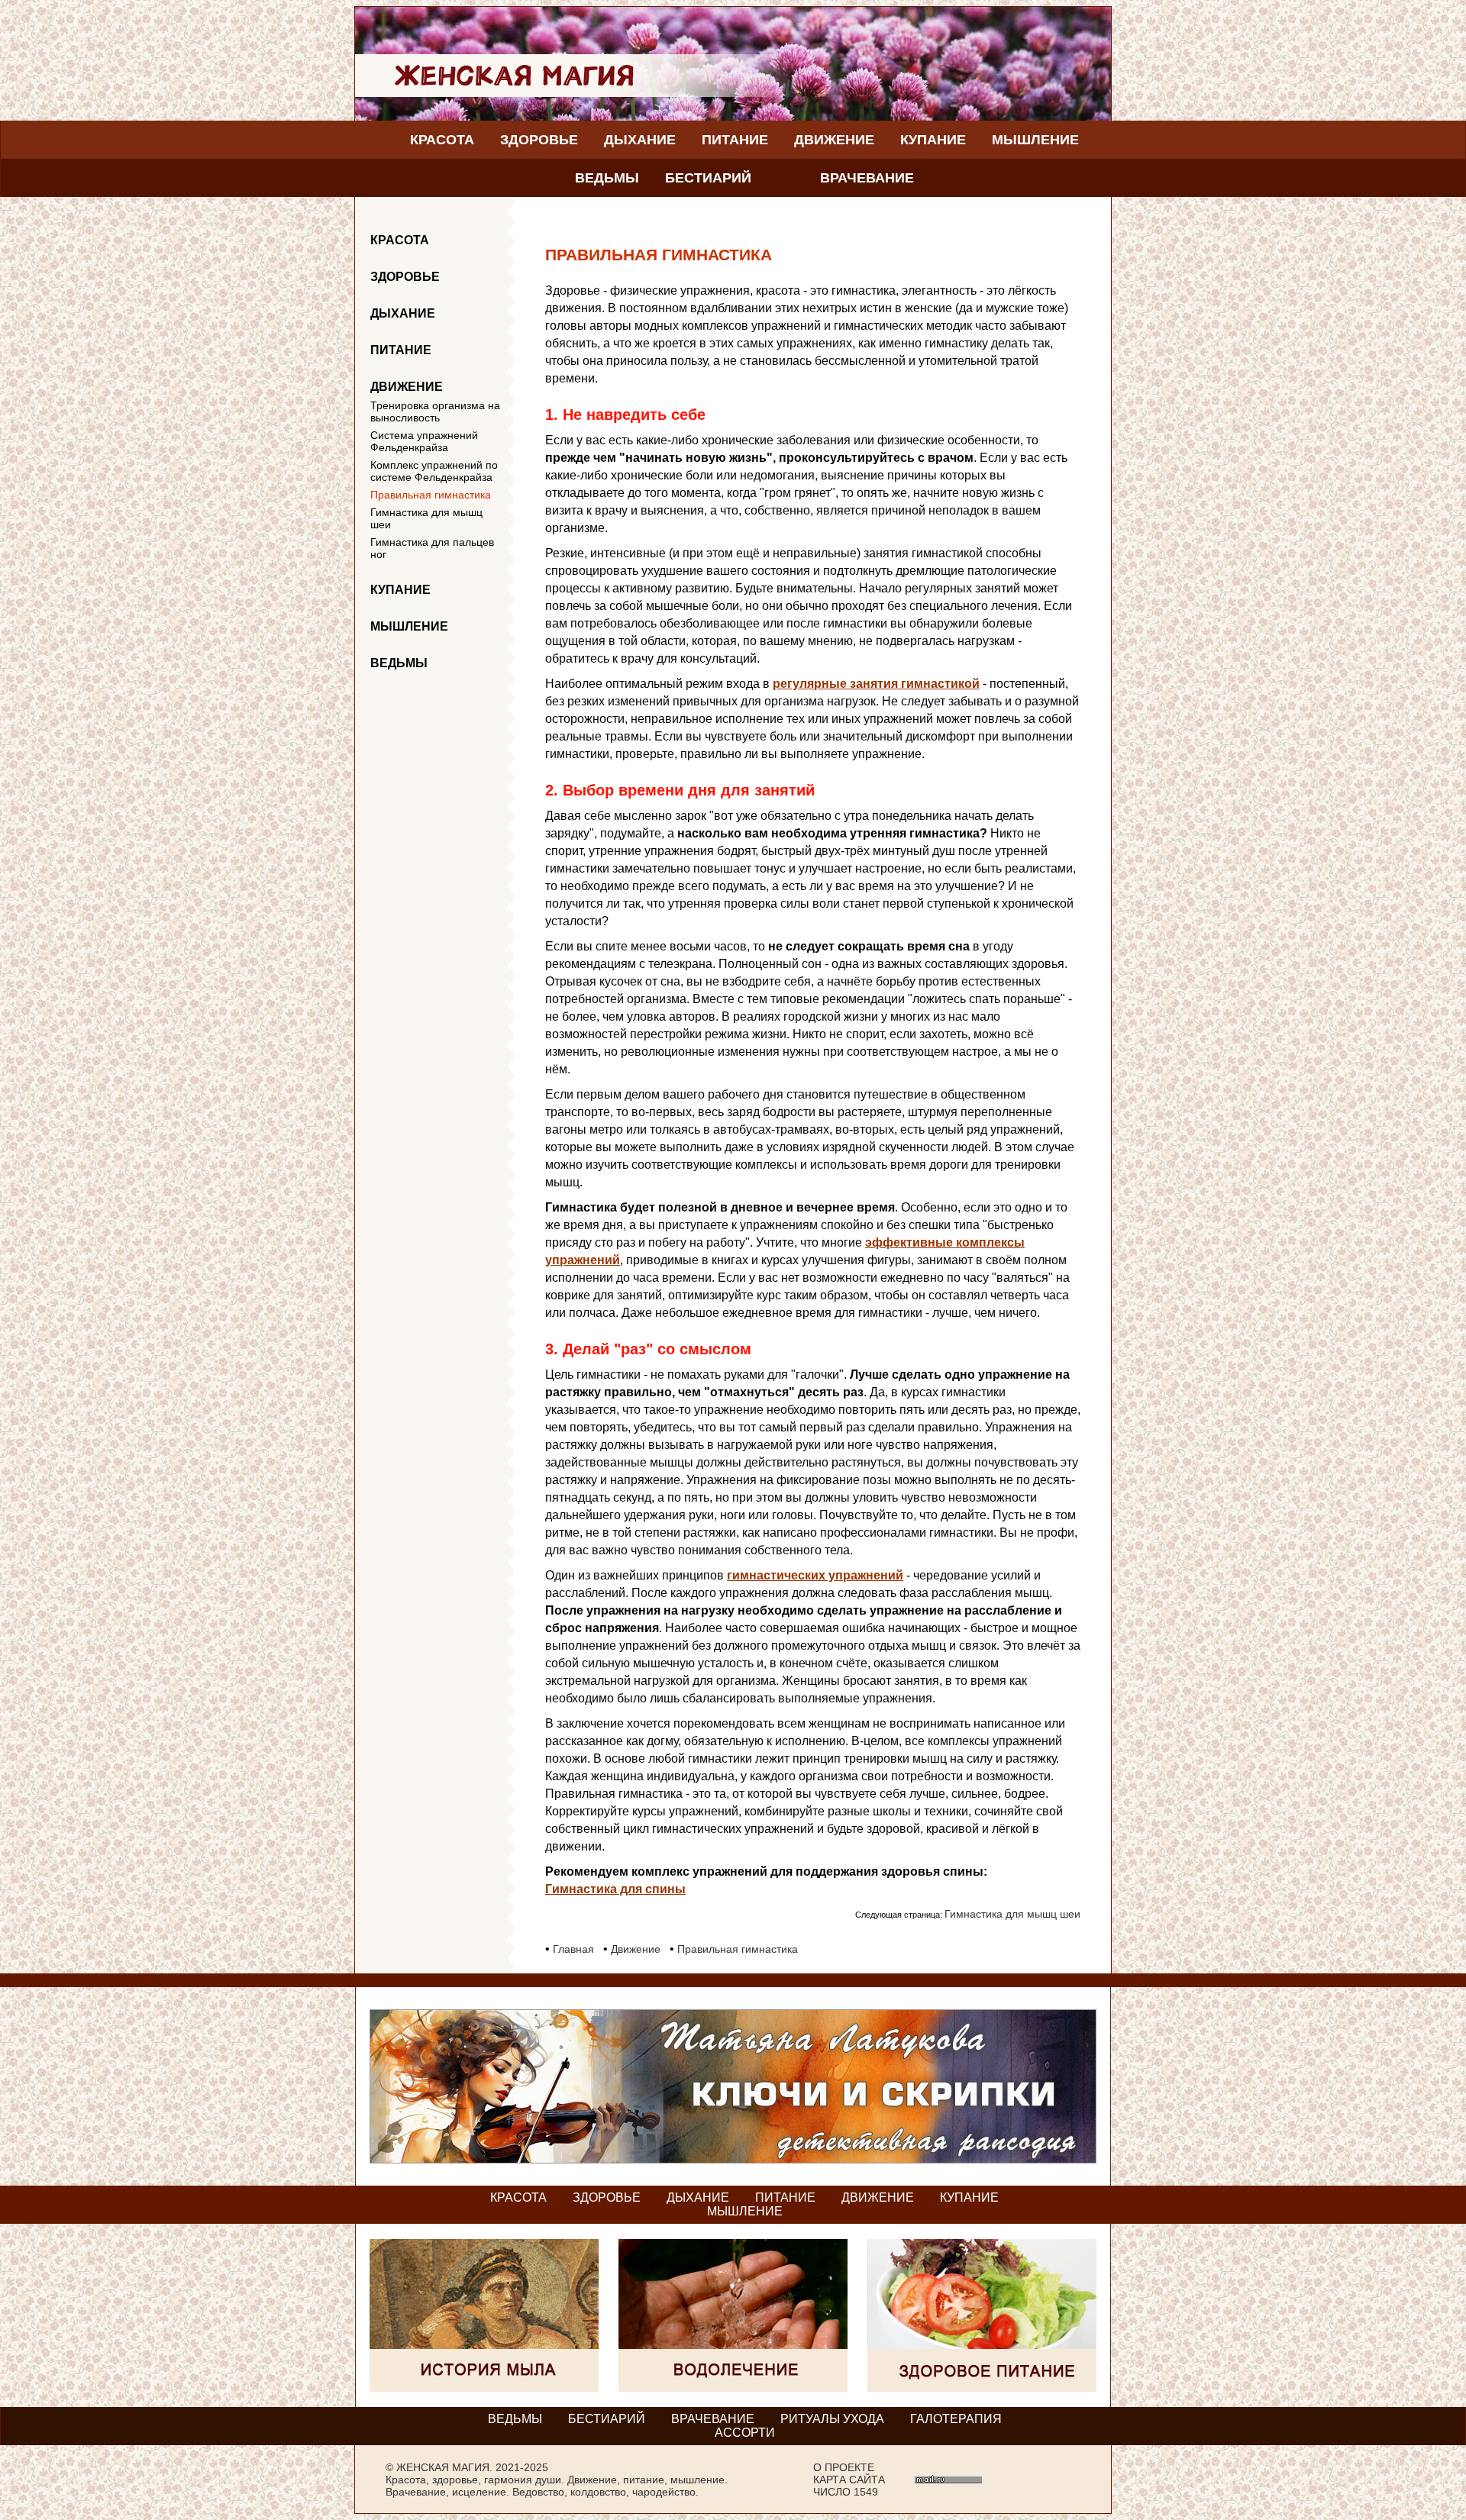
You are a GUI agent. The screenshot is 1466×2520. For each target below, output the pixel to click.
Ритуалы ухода (832, 2419)
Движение (834, 140)
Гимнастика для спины (615, 1889)
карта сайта (849, 2480)
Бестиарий (708, 178)
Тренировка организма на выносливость (435, 411)
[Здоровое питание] (982, 2388)
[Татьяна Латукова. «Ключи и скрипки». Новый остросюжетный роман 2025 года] (733, 2159)
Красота (442, 140)
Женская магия (443, 2467)
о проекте (844, 2467)
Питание (735, 140)
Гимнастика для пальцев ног (432, 548)
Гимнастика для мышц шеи (426, 518)
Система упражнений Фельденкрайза (424, 441)
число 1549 (846, 2492)
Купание (933, 140)
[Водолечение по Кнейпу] (733, 2388)
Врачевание (867, 178)
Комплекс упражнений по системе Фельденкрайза (434, 471)
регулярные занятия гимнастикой (876, 684)
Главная (573, 1949)
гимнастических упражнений (815, 1575)
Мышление (1035, 140)
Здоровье (539, 140)
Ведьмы (607, 178)
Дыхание (640, 140)
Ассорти (745, 2433)
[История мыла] (484, 2388)
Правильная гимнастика (431, 495)
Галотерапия (956, 2419)
